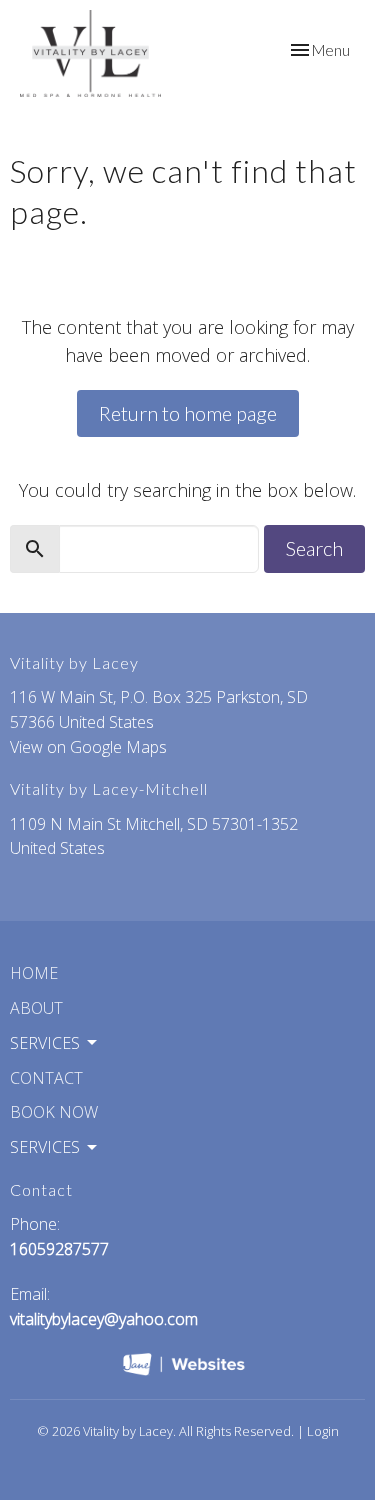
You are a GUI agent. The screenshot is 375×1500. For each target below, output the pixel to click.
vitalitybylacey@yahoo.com (104, 1319)
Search (314, 548)
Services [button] (45, 1043)
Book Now (54, 1112)
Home (34, 973)
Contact (46, 1078)
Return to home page (188, 413)
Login (323, 1431)
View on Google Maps (88, 747)
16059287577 (59, 1249)
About (36, 1008)
